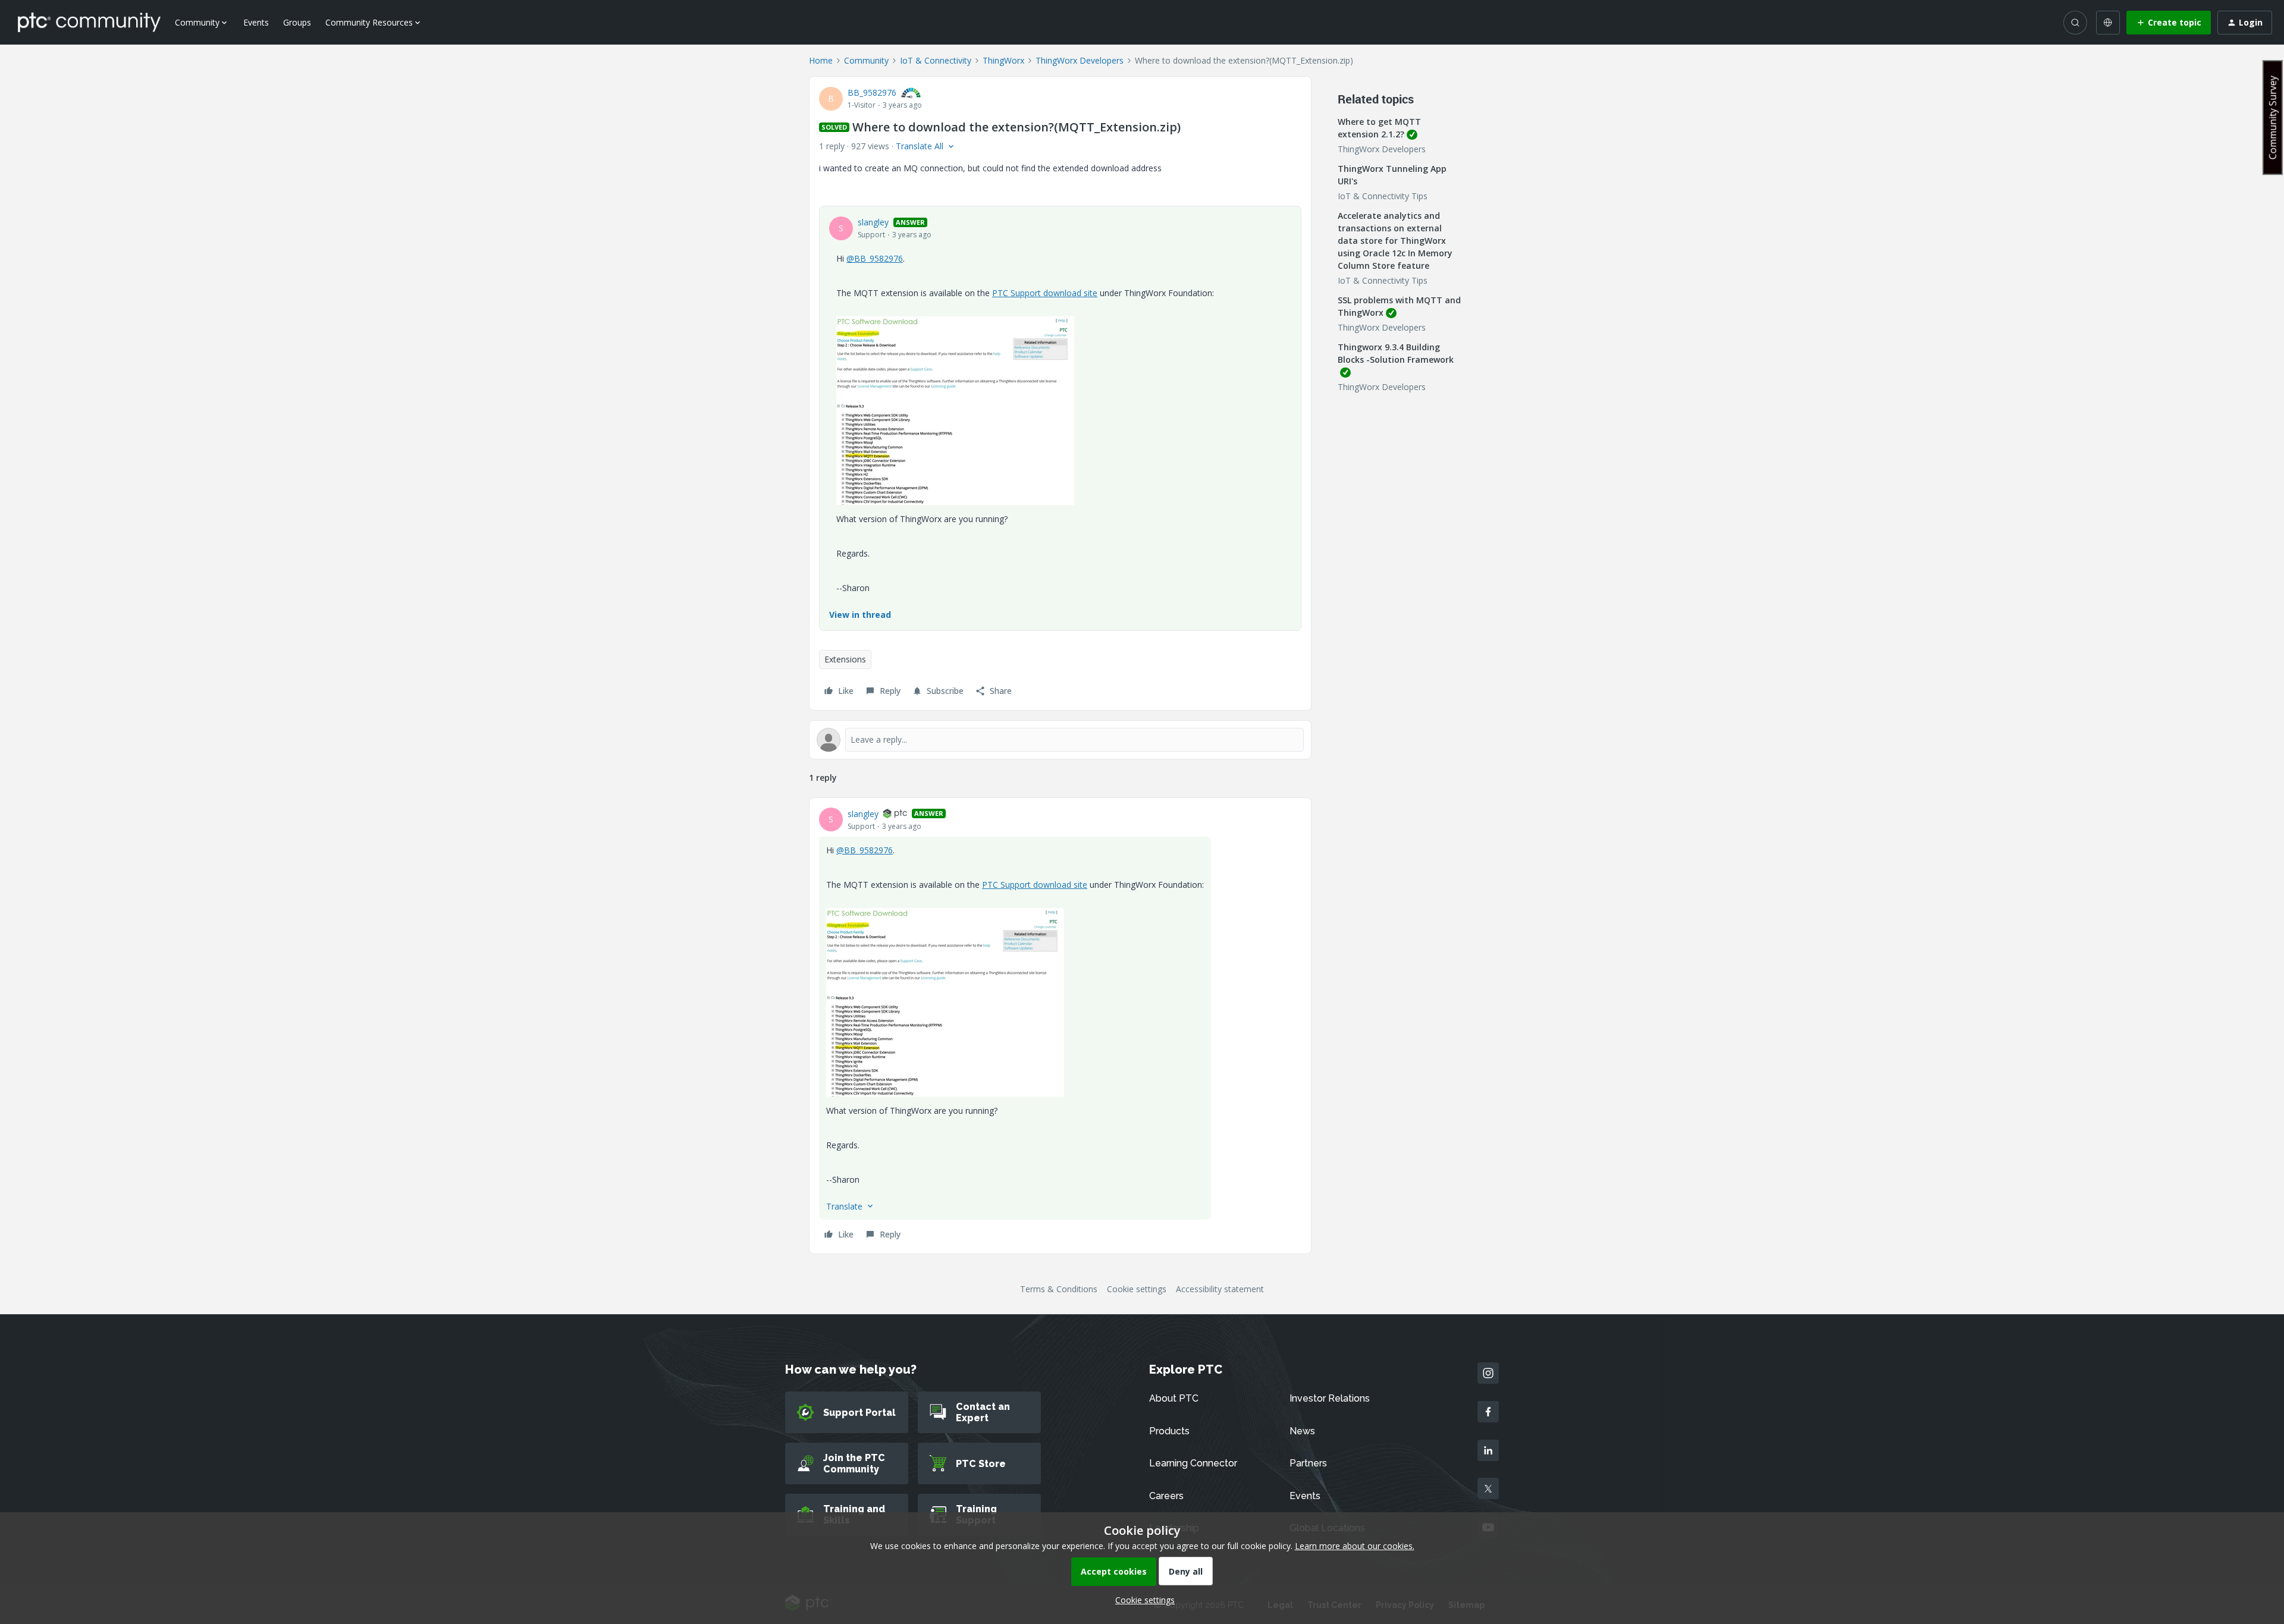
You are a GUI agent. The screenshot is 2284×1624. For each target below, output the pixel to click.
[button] (2169, 23)
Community (866, 60)
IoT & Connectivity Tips (1383, 196)
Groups (297, 22)
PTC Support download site (1045, 293)
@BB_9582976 (875, 258)
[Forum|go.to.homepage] (89, 22)
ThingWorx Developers (1080, 60)
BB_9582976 (872, 92)
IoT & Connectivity (936, 60)
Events (256, 22)
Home (821, 60)
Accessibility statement (1220, 1289)
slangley (873, 222)
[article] (1060, 1026)
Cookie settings (1137, 1289)
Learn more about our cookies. (1355, 1546)
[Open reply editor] (1060, 740)
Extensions (845, 659)
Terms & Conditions (1059, 1289)
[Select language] (2108, 23)
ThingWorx (1003, 60)
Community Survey (2273, 117)
